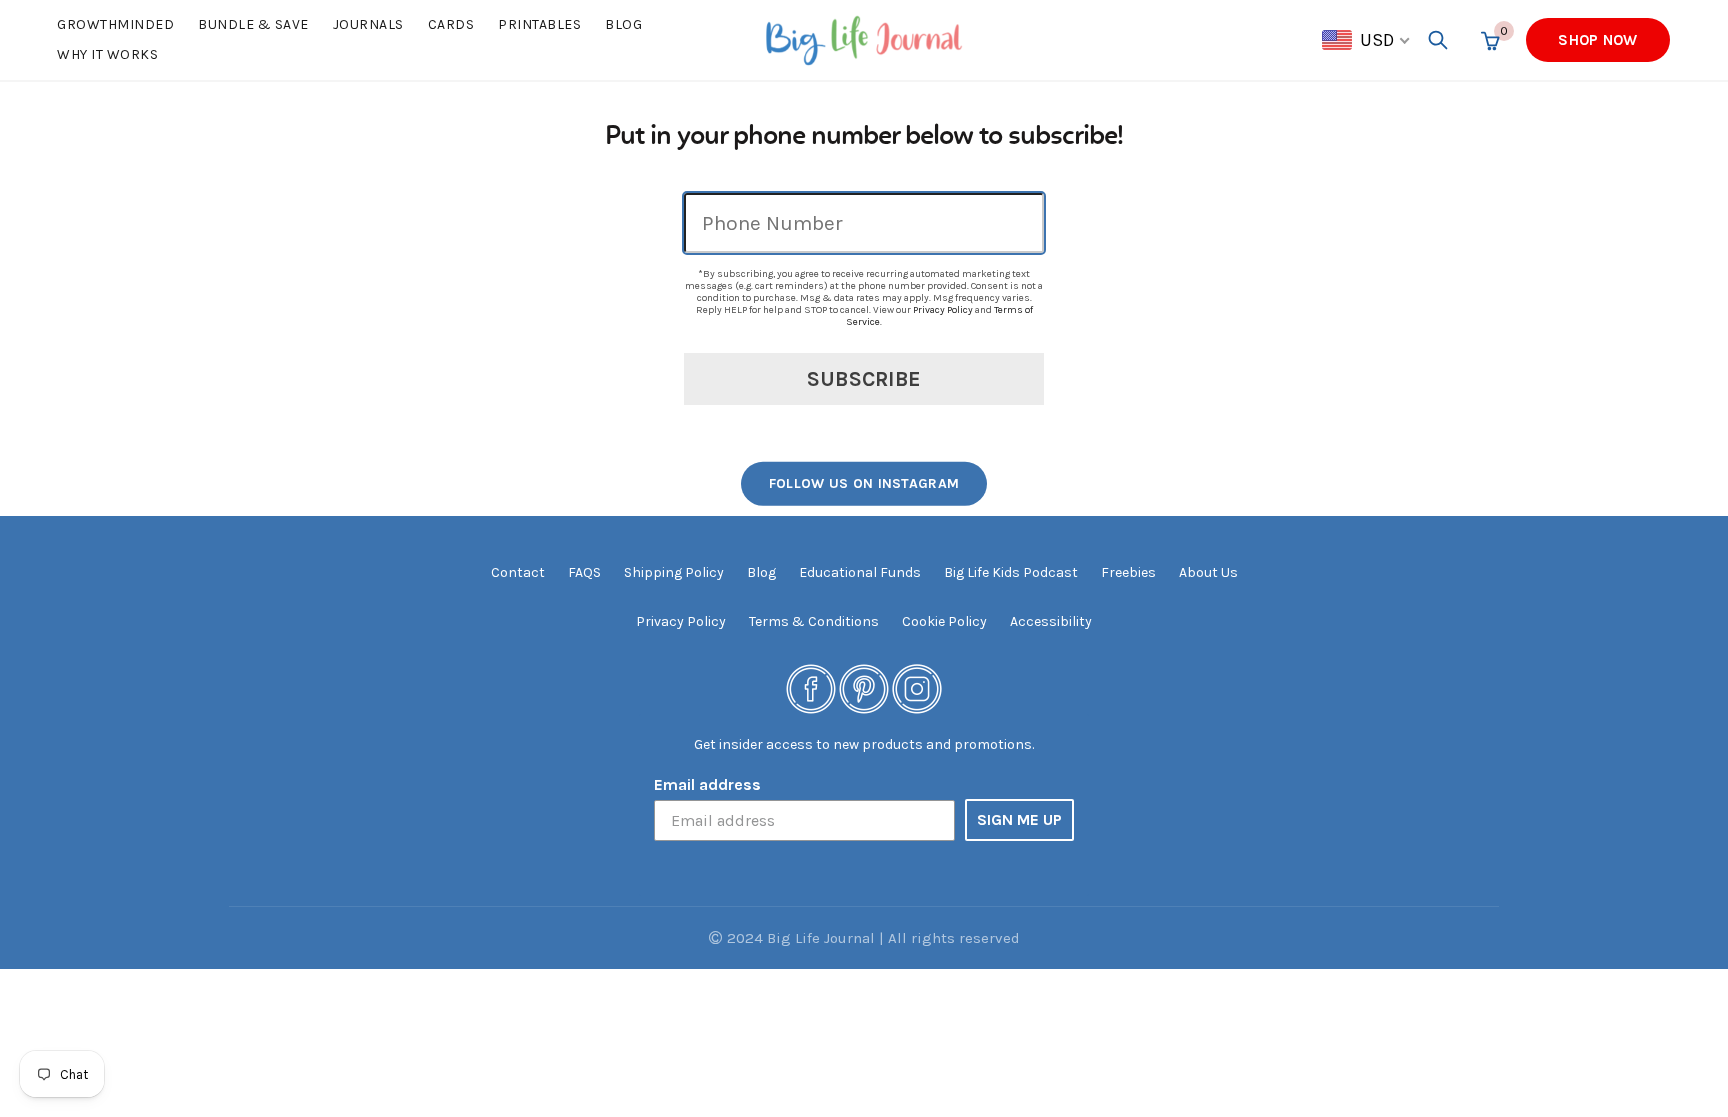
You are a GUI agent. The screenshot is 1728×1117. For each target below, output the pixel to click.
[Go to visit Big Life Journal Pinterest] (864, 687)
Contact (518, 572)
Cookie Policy (944, 621)
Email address (707, 784)
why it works (107, 54)
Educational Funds (860, 572)
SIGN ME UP (1019, 819)
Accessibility (1051, 621)
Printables (539, 24)
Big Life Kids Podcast (1011, 572)
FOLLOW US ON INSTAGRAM (864, 483)
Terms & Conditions (814, 621)
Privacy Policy (943, 310)
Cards (451, 24)
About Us (1208, 572)
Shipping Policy (674, 572)
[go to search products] (1438, 40)
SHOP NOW (1597, 40)
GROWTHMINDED (115, 24)
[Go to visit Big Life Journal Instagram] (917, 687)
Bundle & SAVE (253, 24)
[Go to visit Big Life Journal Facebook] (811, 687)
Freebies (1128, 572)
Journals (368, 24)
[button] (1367, 40)
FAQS (584, 572)
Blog (623, 24)
